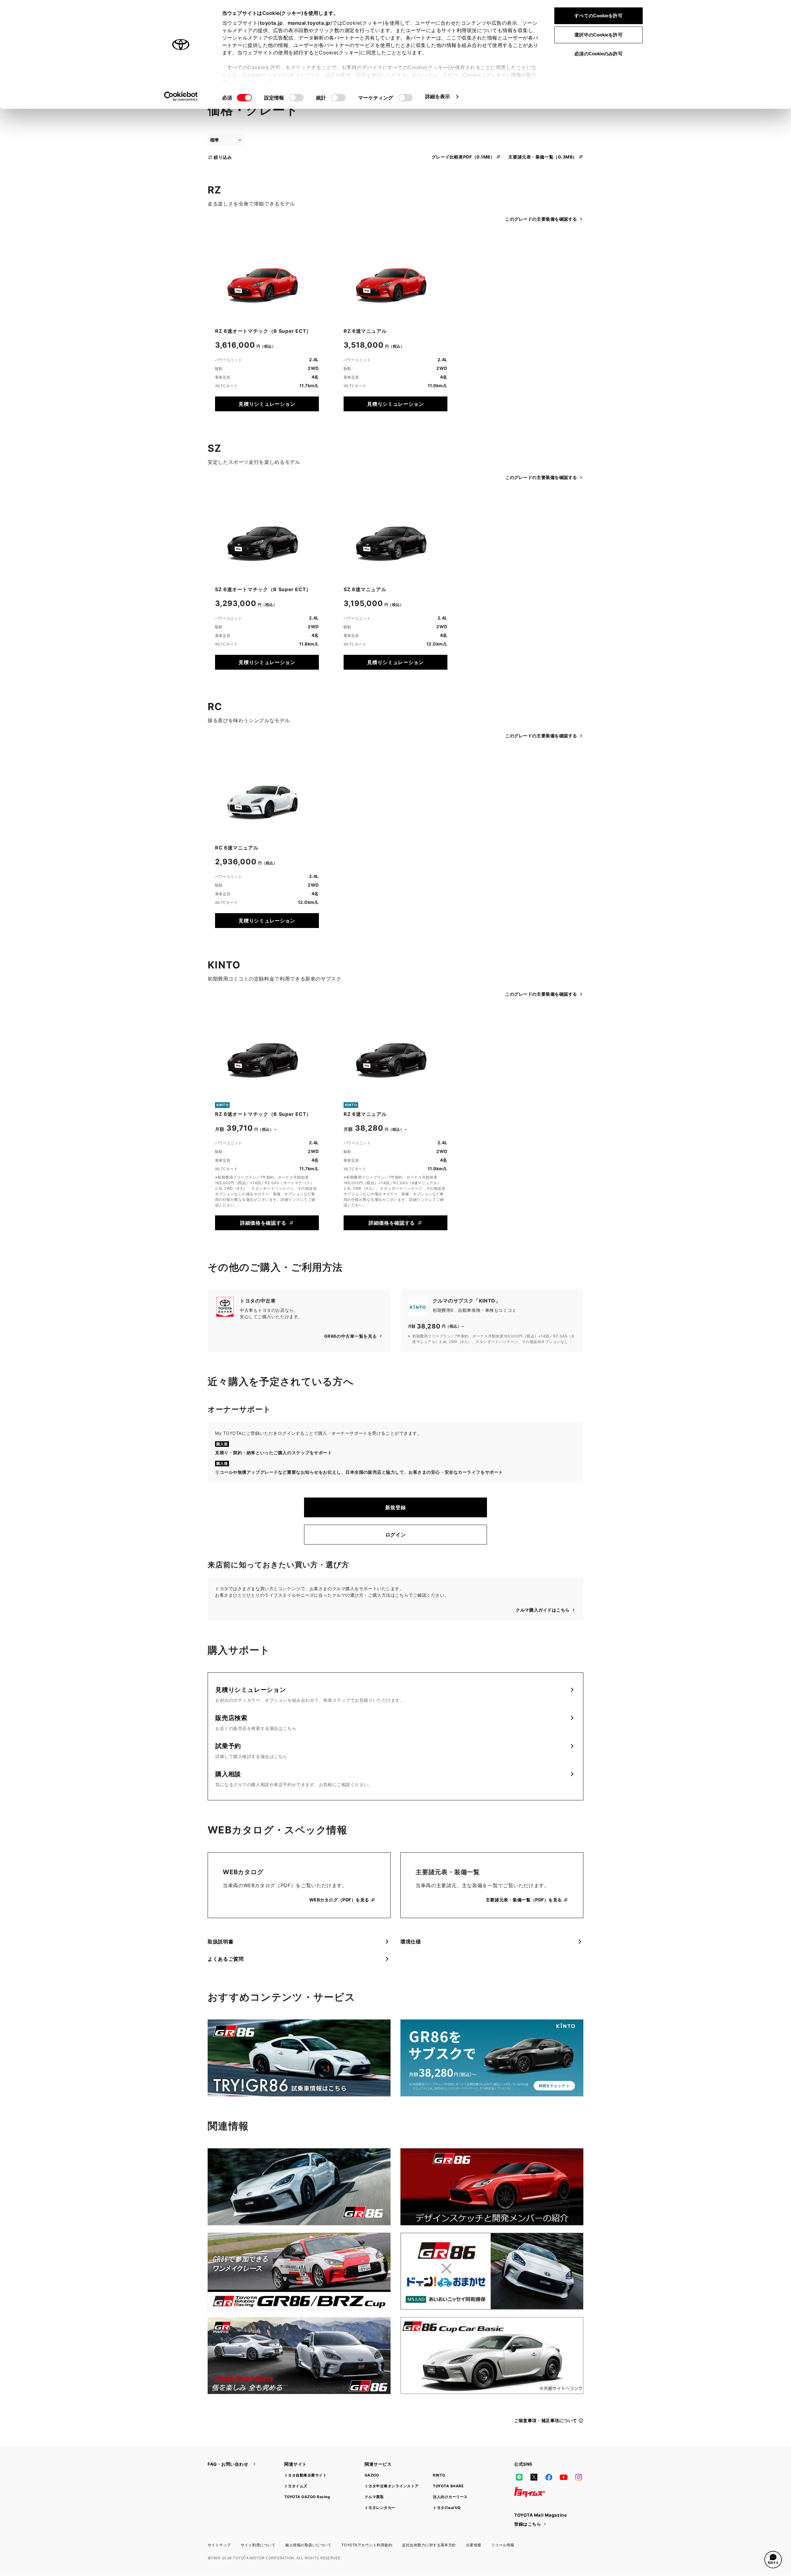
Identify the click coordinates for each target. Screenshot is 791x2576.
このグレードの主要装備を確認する (541, 219)
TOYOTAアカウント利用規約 (367, 2545)
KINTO (439, 2475)
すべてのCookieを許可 (598, 16)
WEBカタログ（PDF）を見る (339, 1900)
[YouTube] (564, 2477)
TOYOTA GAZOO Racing (307, 2497)
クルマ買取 (374, 2497)
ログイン (396, 1535)
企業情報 (474, 2545)
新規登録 (396, 1507)
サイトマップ (219, 2545)
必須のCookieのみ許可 (598, 54)
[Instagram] (578, 2477)
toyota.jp (271, 23)
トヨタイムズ (296, 2486)
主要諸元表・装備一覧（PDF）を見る (524, 1900)
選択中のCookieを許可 (598, 35)
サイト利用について (258, 2545)
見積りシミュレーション (267, 404)
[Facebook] (549, 2477)
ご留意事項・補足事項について (546, 2420)
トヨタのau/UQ (447, 2508)
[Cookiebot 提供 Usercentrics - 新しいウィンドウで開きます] (181, 96)
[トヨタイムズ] (530, 2492)
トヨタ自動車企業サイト (305, 2475)
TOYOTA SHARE (448, 2486)
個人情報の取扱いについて (308, 2545)
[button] (773, 2560)
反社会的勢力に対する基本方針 (429, 2545)
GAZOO (372, 2475)
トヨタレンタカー (380, 2508)
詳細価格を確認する (263, 1223)
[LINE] (519, 2477)
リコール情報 (503, 2545)
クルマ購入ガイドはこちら (543, 1610)
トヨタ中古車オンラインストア (392, 2486)
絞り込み (223, 157)
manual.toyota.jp (309, 23)
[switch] (296, 98)
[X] (534, 2477)
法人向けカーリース (450, 2497)
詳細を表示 (438, 96)
